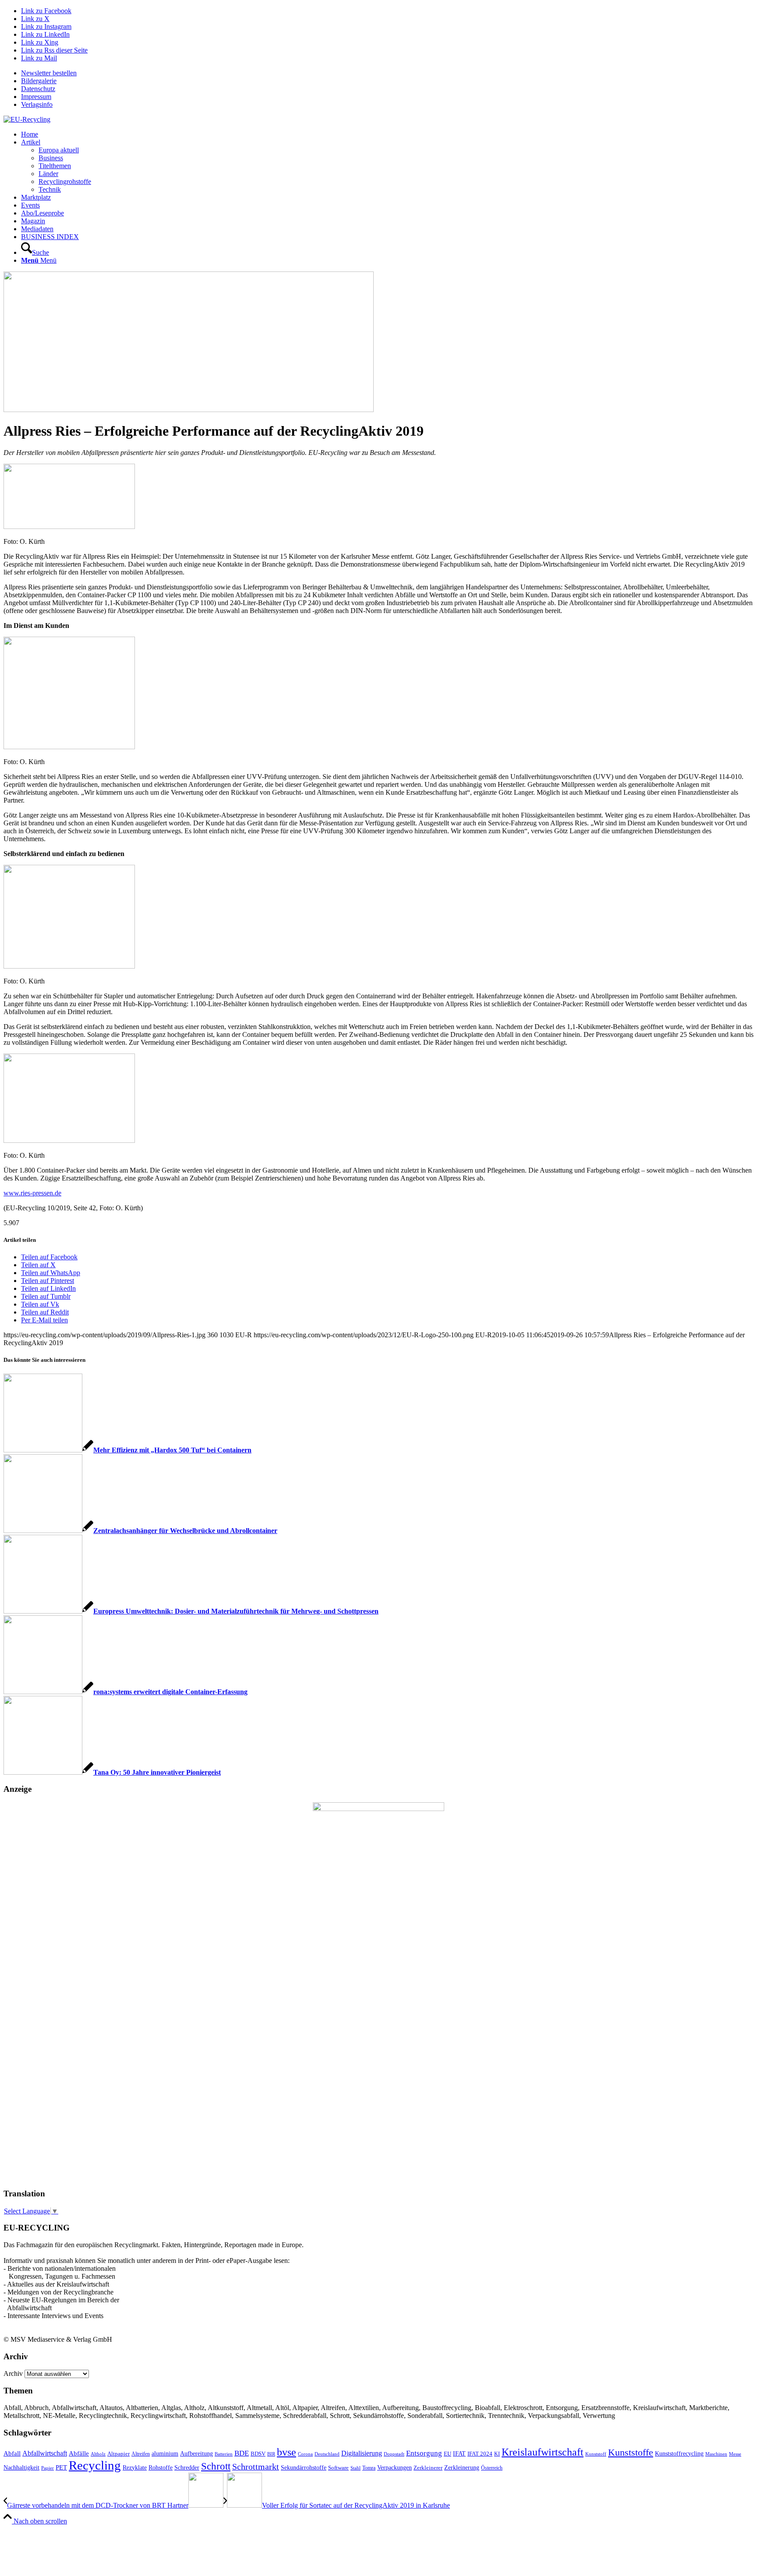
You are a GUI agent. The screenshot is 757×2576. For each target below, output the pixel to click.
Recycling (95, 2465)
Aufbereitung (196, 2453)
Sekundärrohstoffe (304, 2468)
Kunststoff (596, 2454)
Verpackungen (394, 2467)
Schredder (187, 2467)
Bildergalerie (39, 81)
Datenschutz (38, 89)
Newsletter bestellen (49, 73)
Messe (735, 2454)
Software (338, 2468)
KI (497, 2454)
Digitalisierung (362, 2453)
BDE (242, 2453)
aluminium (165, 2453)
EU (447, 2454)
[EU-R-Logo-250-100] (27, 119)
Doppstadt (394, 2454)
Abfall (12, 2453)
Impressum (36, 97)
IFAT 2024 (480, 2454)
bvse (287, 2452)
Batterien (224, 2454)
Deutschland (327, 2454)
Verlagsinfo (37, 104)
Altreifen (141, 2454)
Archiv (13, 2373)
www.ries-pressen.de (32, 1193)
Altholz (98, 2454)
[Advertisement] (39, 2047)
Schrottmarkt (256, 2467)
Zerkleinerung (462, 2468)
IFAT (459, 2453)
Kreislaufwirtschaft (543, 2452)
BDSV (258, 2454)
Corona (305, 2454)
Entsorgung (424, 2453)
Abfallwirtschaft (45, 2453)
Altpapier (119, 2454)
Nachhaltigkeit (21, 2468)
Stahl (356, 2468)
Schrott (216, 2466)
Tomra (369, 2468)
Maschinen (716, 2454)
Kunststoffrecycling (679, 2453)
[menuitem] (387, 73)
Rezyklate (135, 2467)
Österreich (492, 2468)
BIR (271, 2454)
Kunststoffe (631, 2453)
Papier (48, 2468)
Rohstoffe (161, 2468)
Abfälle (79, 2453)
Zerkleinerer (428, 2468)
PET (61, 2467)
